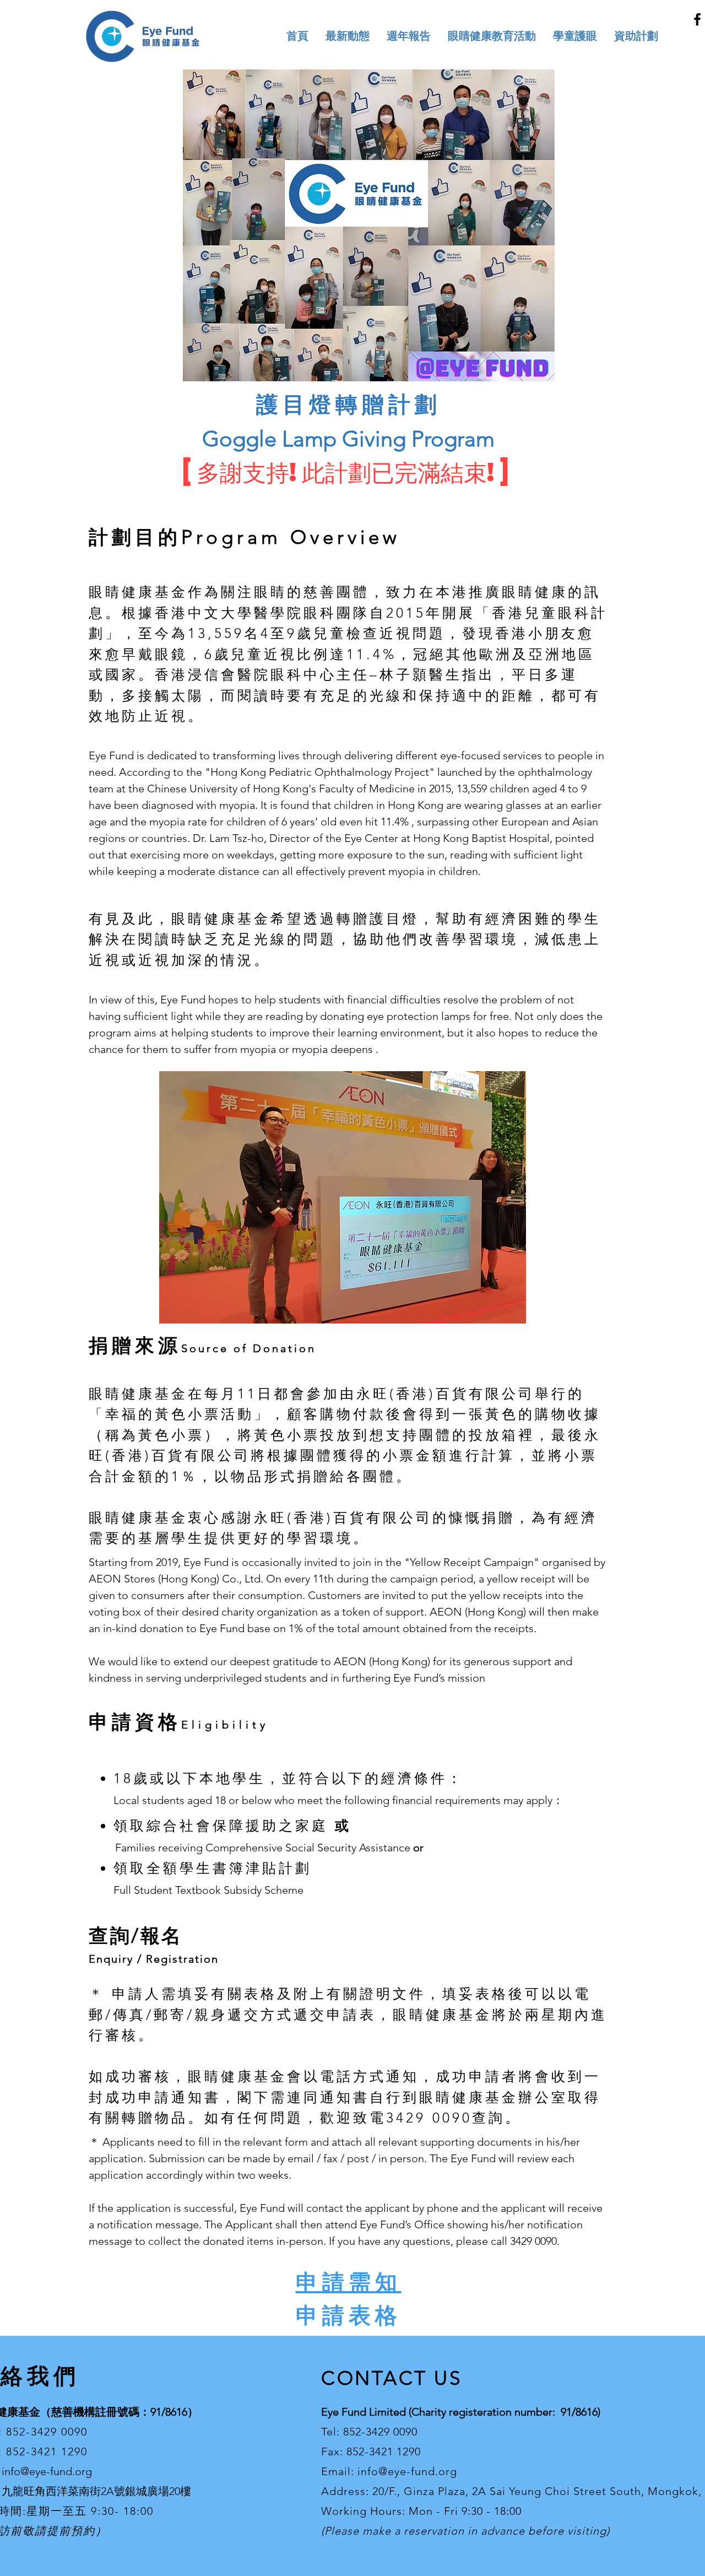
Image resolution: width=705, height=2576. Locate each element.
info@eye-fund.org (47, 2471)
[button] (492, 36)
